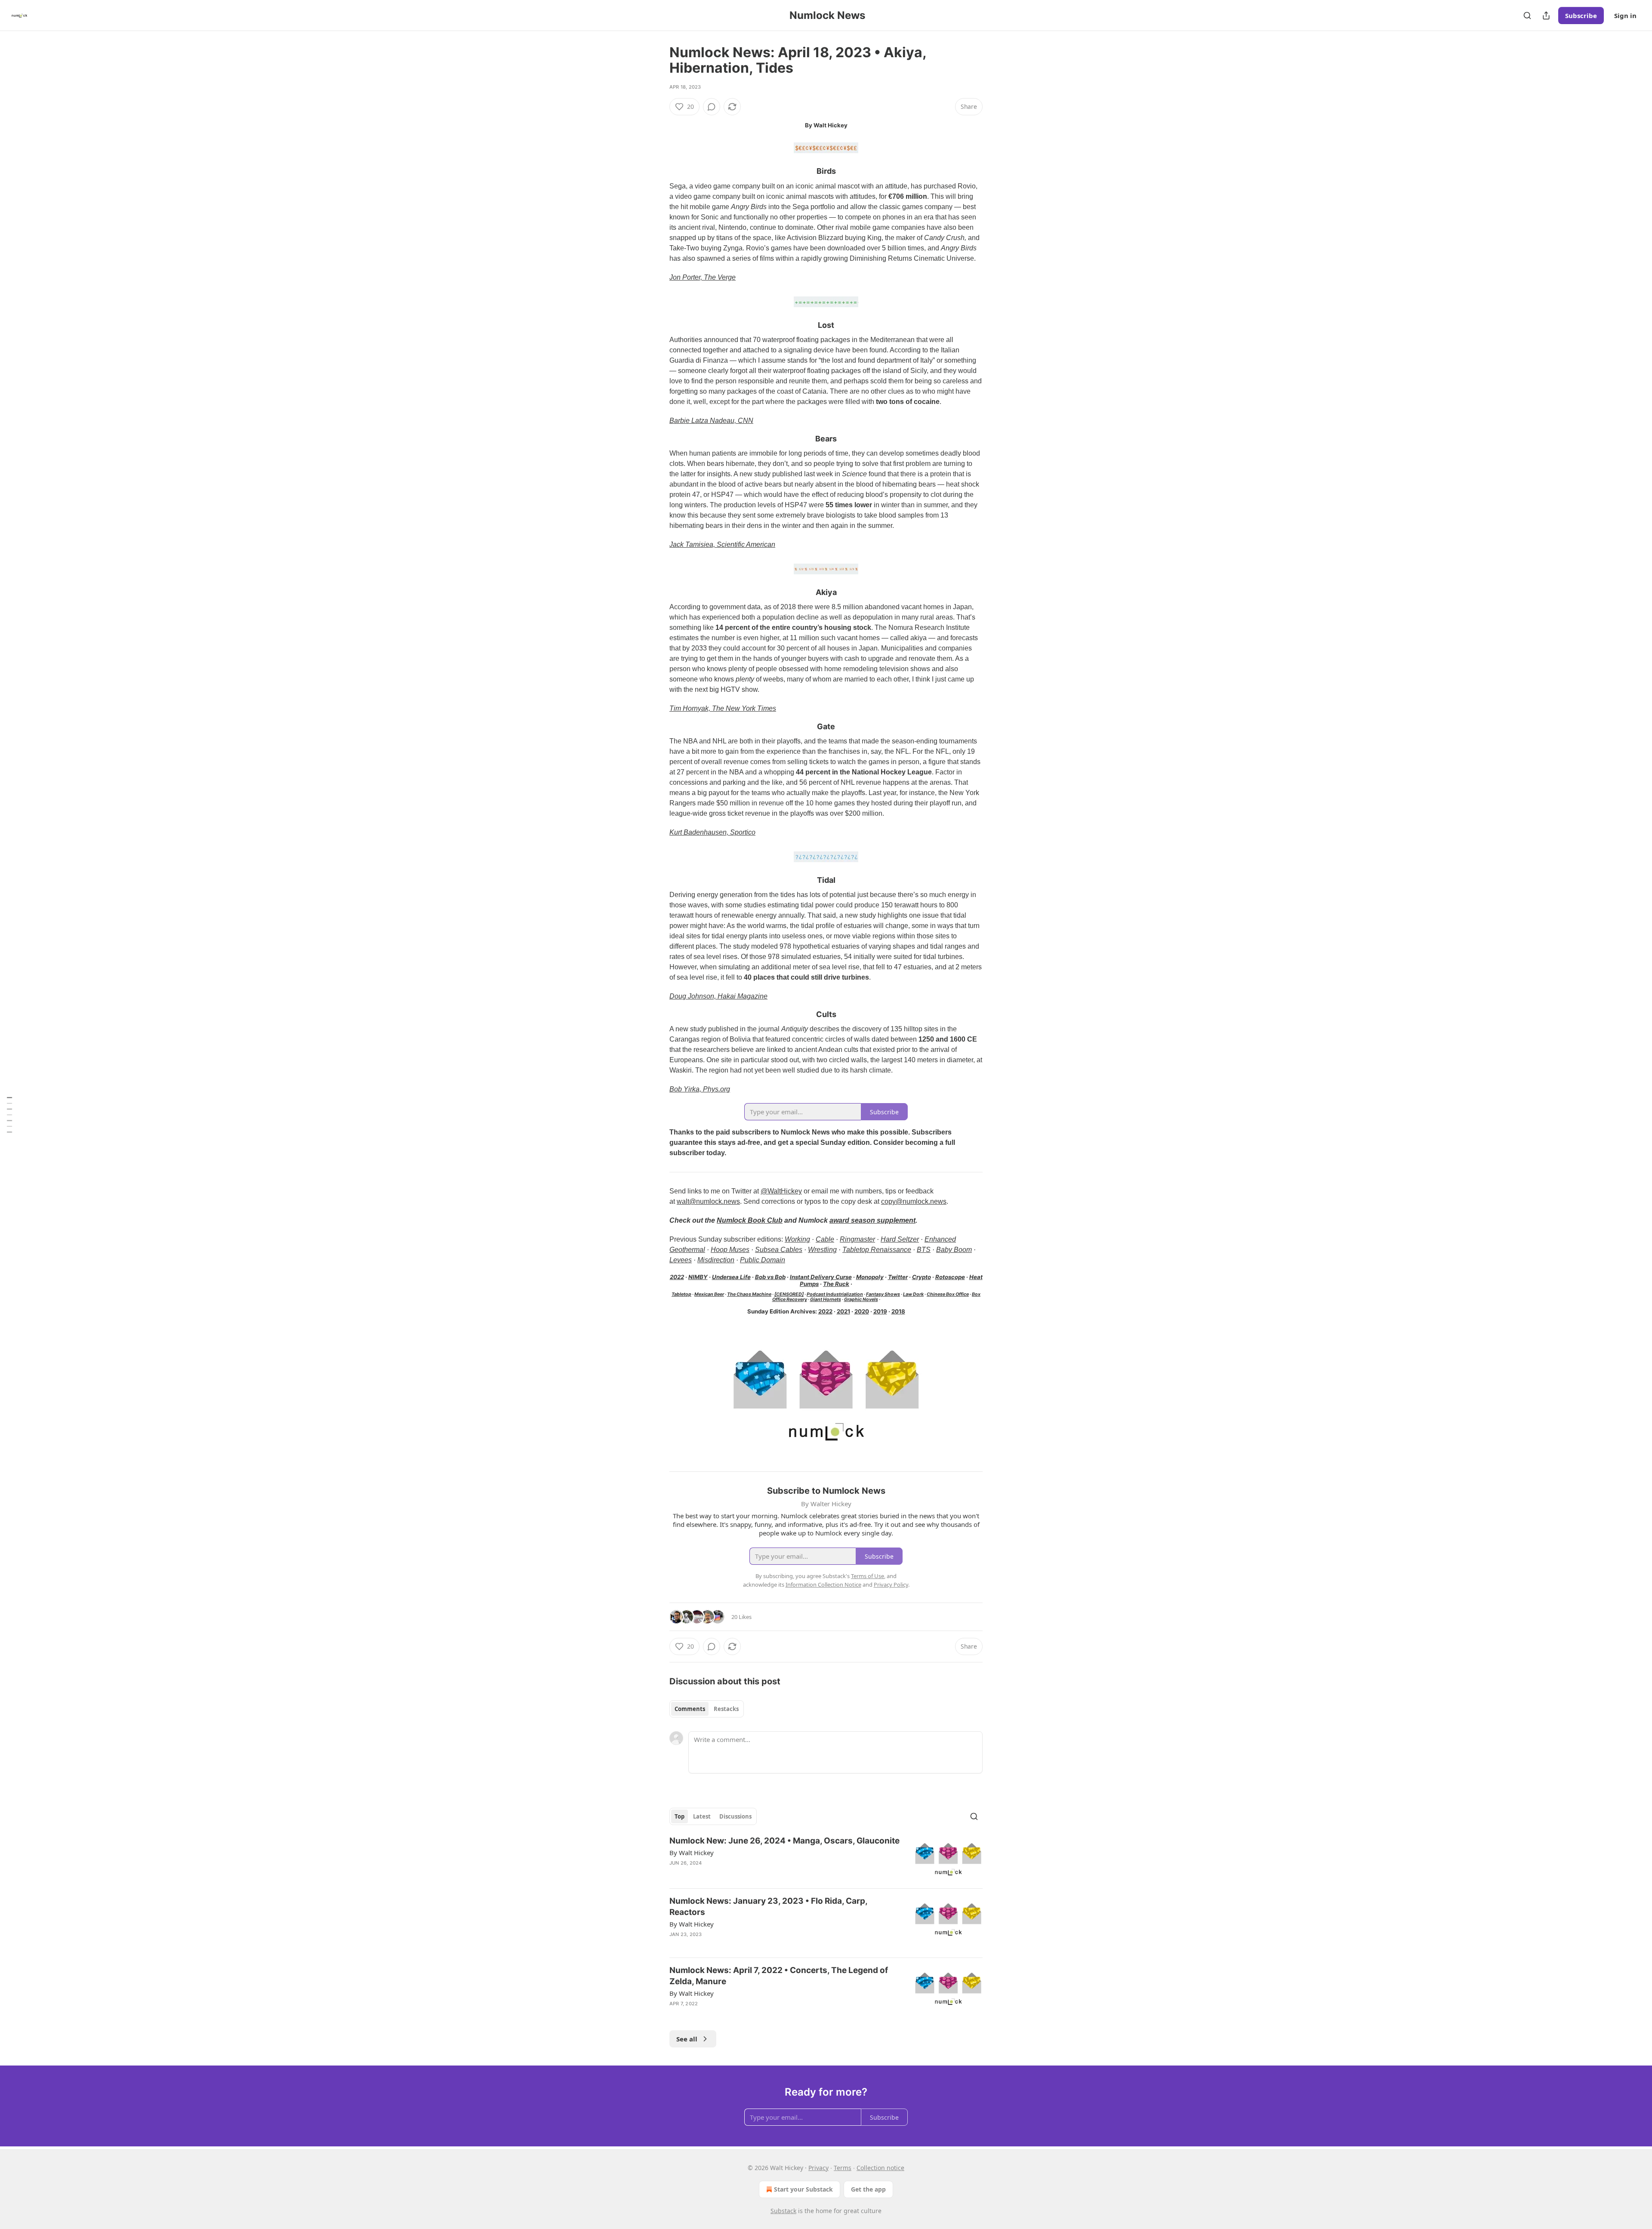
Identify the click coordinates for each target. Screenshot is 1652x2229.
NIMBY (698, 1277)
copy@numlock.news (914, 1201)
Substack (783, 2211)
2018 (898, 1311)
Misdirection (716, 1260)
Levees (681, 1260)
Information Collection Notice (823, 1585)
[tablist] (707, 1709)
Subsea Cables (779, 1250)
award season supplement (872, 1220)
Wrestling (822, 1250)
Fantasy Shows (883, 1294)
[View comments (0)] (712, 107)
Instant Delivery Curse (821, 1277)
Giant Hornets (826, 1299)
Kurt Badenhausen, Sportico (712, 832)
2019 (880, 1311)
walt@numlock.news (708, 1201)
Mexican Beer (709, 1294)
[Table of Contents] (9, 1114)
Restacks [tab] (726, 1709)
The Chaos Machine (749, 1294)
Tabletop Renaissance (877, 1250)
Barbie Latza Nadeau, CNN (711, 421)
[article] (826, 1858)
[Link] (657, 172)
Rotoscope (950, 1277)
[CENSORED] (789, 1294)
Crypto (922, 1277)
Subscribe (1581, 15)
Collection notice (880, 2168)
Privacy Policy (891, 1585)
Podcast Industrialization (835, 1294)
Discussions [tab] (735, 1816)
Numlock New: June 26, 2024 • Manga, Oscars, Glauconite (784, 1841)
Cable (825, 1239)
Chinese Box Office (948, 1294)
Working (797, 1239)
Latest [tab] (702, 1816)
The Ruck (836, 1284)
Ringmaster (857, 1239)
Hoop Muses (730, 1250)
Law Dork (913, 1294)
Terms (843, 2168)
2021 (843, 1311)
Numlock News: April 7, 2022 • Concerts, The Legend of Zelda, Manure (779, 1976)
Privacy (818, 2168)
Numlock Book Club (750, 1220)
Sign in (1625, 15)
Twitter (898, 1277)
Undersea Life (731, 1277)
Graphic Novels (861, 1299)
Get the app (868, 2189)
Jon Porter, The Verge (703, 277)
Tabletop (681, 1294)
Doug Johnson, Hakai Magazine (718, 996)
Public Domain (763, 1260)
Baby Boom (954, 1250)
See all (687, 2039)
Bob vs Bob (770, 1277)
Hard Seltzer (900, 1239)
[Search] (1527, 15)
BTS (924, 1250)
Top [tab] (680, 1816)
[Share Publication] (1546, 15)
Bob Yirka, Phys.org (700, 1089)
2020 (862, 1311)
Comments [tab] (690, 1709)
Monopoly (870, 1277)
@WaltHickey (781, 1191)
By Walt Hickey (692, 1853)
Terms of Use (868, 1576)
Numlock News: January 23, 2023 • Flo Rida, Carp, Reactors (768, 1907)
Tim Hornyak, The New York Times (723, 708)
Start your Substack (803, 2189)
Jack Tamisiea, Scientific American (722, 544)
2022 (677, 1277)
